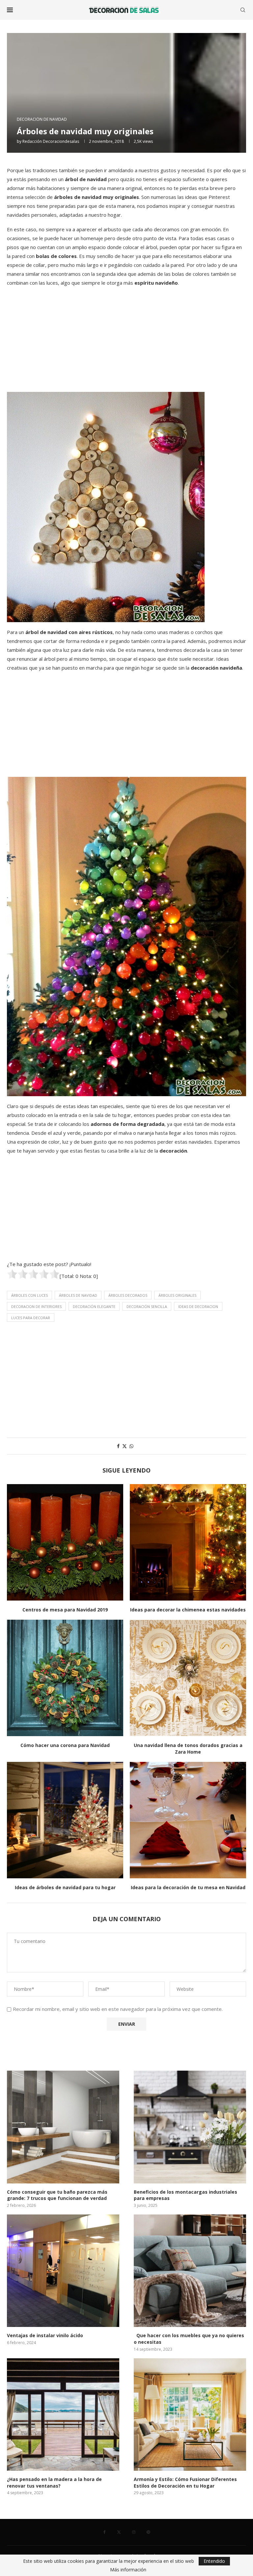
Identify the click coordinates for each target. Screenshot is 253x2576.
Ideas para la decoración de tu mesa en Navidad (188, 1887)
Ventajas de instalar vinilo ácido (45, 2335)
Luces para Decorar (31, 1318)
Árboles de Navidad (78, 1295)
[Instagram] (134, 2532)
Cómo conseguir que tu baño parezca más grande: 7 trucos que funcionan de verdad (57, 2195)
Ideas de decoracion (198, 1306)
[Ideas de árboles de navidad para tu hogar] (65, 1820)
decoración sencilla (147, 1306)
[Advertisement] (126, 339)
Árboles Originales (177, 1295)
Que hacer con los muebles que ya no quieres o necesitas (189, 2339)
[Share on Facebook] (118, 1446)
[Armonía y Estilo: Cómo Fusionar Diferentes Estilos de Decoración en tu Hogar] (190, 2415)
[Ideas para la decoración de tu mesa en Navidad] (188, 1820)
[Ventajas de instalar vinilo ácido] (63, 2271)
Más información (128, 2570)
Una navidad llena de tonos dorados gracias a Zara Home (188, 1749)
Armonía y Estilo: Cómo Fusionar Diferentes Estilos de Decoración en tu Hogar (185, 2482)
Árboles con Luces (29, 1295)
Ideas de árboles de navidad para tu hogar (65, 1887)
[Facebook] (105, 2532)
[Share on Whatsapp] (131, 1446)
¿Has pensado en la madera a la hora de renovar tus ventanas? (54, 2482)
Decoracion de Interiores (36, 1306)
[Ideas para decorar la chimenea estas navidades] (188, 1542)
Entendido (214, 2561)
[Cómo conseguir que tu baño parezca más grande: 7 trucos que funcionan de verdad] (63, 2127)
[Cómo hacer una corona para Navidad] (65, 1678)
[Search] (243, 10)
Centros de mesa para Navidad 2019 (65, 1610)
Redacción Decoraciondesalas (51, 141)
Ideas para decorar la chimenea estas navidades (188, 1610)
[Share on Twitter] (125, 1446)
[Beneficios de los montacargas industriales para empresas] (190, 2127)
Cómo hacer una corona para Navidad (65, 1745)
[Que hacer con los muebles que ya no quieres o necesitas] (190, 2271)
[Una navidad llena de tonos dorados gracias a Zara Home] (188, 1678)
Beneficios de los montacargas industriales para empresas (185, 2195)
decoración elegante (94, 1306)
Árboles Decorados (128, 1295)
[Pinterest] (148, 2532)
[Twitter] (119, 2532)
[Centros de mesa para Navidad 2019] (65, 1542)
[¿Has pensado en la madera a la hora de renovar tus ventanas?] (63, 2415)
